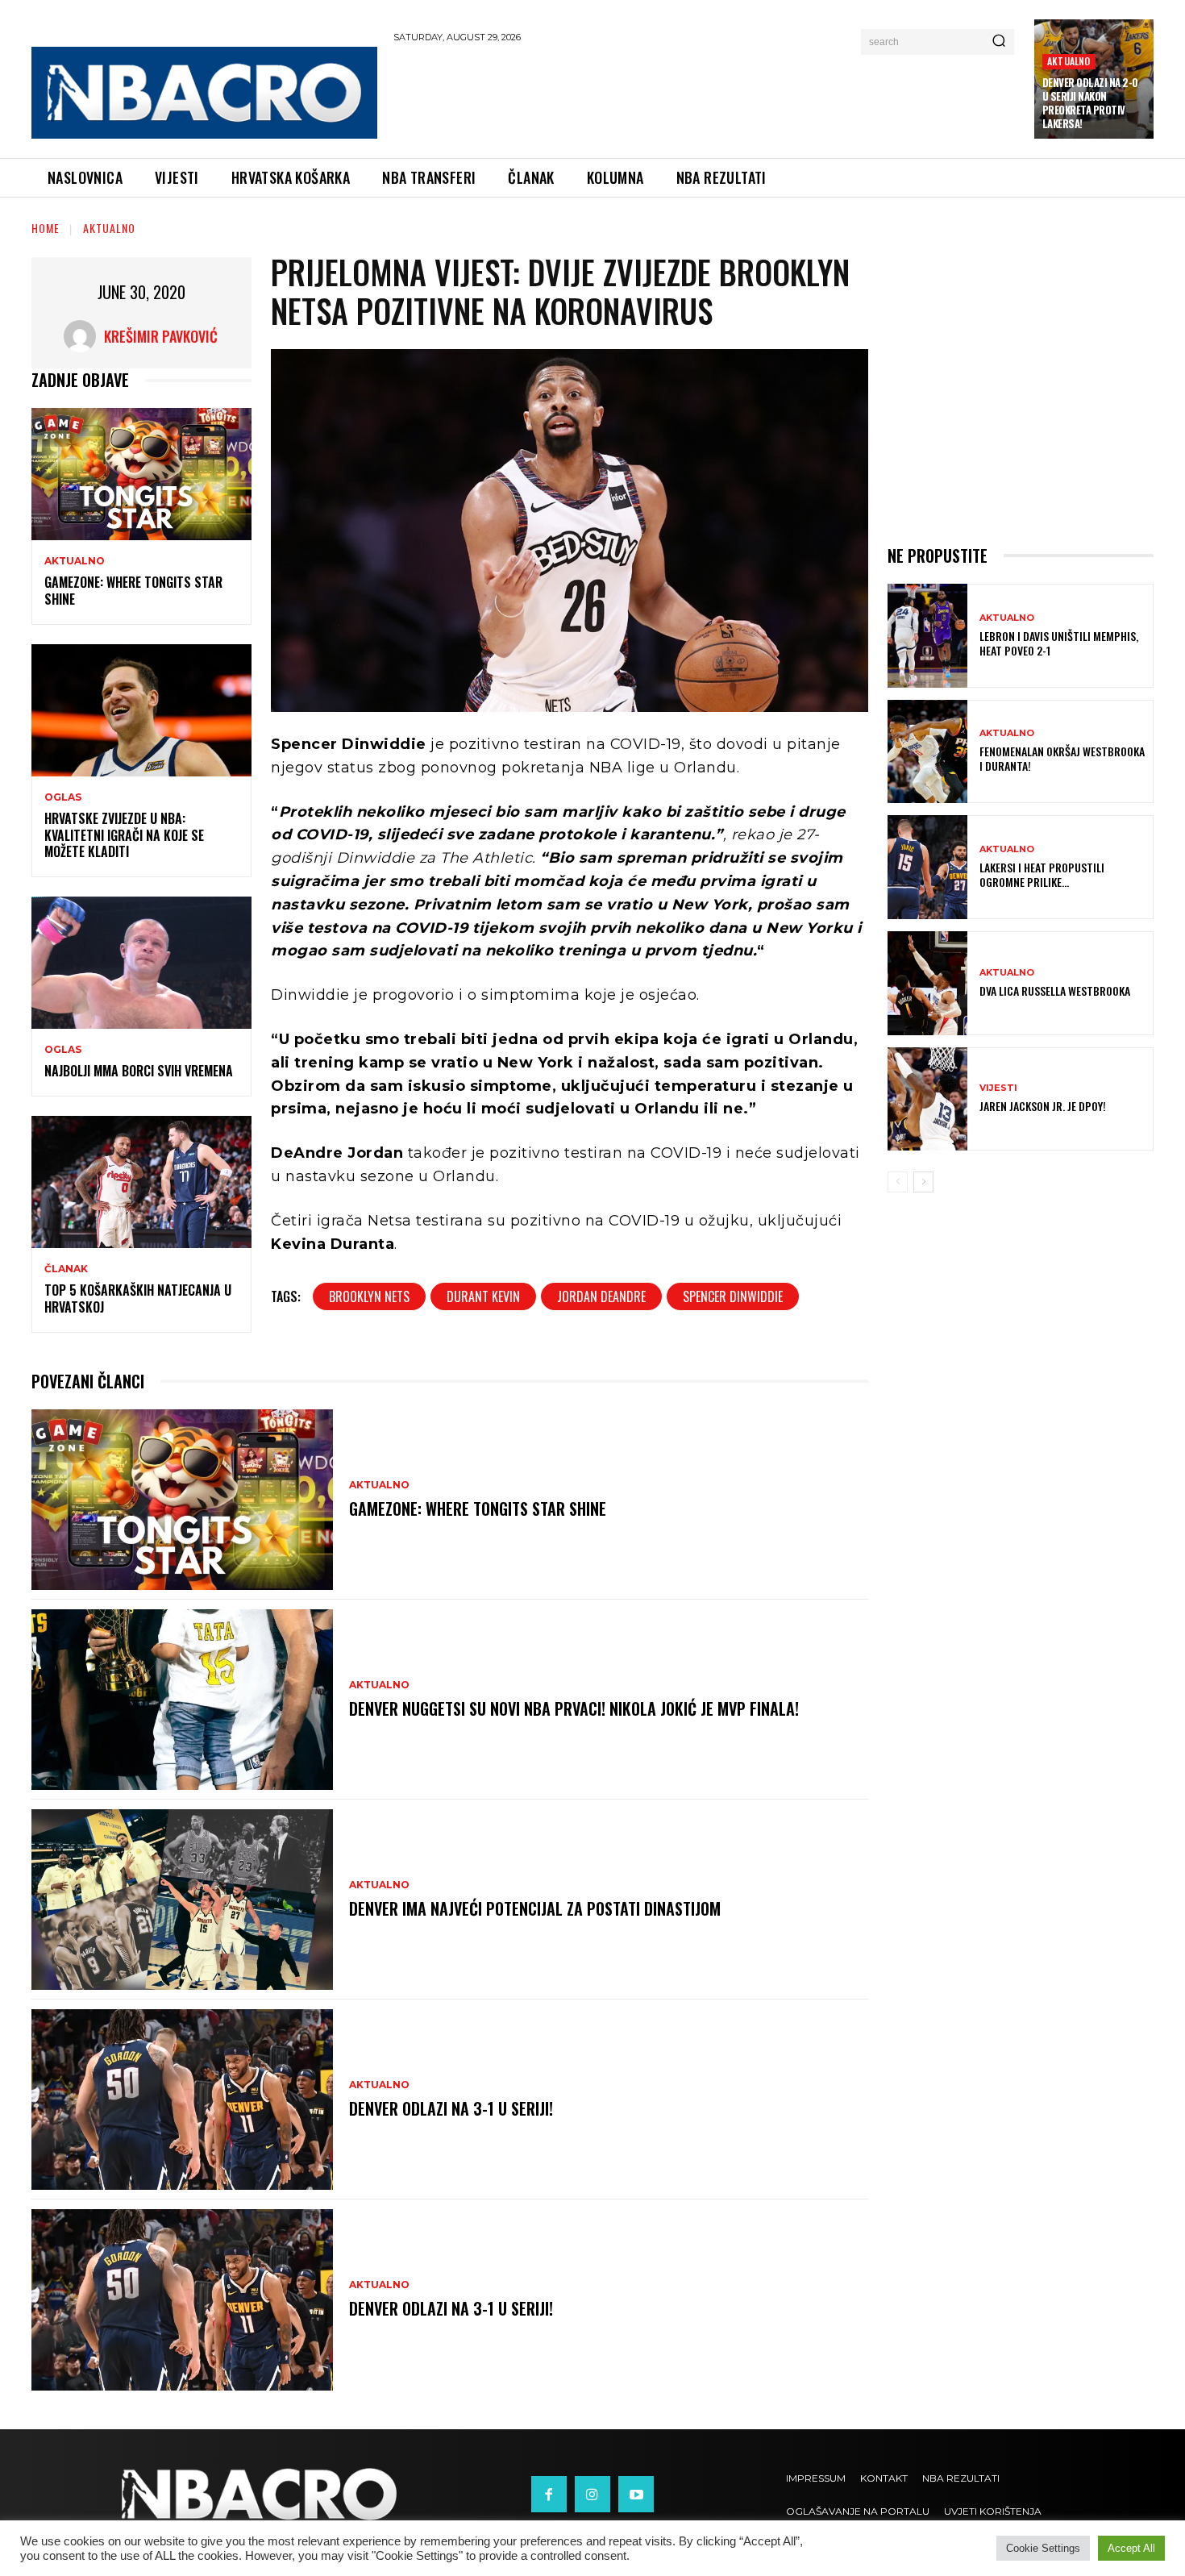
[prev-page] (898, 1182)
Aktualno (1069, 61)
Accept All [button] (1131, 2548)
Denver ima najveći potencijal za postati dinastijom (535, 1908)
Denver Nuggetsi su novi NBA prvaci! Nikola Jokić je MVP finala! (574, 1708)
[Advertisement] (706, 98)
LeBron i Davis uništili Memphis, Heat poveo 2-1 (1059, 643)
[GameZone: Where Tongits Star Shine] (141, 474)
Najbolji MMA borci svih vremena (139, 1071)
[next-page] (923, 1182)
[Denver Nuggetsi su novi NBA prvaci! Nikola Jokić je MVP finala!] (182, 1700)
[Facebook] (549, 2494)
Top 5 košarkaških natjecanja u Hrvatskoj (138, 1298)
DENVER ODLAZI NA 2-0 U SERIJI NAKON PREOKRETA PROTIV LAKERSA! (1090, 103)
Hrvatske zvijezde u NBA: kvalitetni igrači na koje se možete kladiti (124, 835)
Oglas (63, 797)
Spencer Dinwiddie (733, 1296)
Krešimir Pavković (161, 336)
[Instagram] (592, 2494)
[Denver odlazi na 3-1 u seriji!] (182, 2100)
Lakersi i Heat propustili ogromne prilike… (1042, 874)
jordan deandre (601, 1296)
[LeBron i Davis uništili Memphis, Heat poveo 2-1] (927, 636)
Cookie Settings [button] (1043, 2548)
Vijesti (998, 1088)
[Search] (999, 42)
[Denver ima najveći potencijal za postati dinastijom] (182, 1900)
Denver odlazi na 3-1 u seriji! (451, 2108)
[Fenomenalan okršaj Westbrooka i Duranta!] (927, 752)
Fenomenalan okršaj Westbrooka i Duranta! (1062, 758)
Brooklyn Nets (369, 1296)
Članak (66, 1269)
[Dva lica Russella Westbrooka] (927, 983)
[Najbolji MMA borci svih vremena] (141, 963)
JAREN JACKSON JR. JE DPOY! (1043, 1106)
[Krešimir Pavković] (84, 336)
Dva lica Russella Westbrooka (1055, 990)
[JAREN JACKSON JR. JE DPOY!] (927, 1099)
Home (46, 228)
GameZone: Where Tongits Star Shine (133, 591)
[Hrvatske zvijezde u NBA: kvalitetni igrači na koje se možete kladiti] (141, 710)
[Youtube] (636, 2494)
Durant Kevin (483, 1296)
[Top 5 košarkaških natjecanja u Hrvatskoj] (141, 1182)
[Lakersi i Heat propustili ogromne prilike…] (927, 867)
